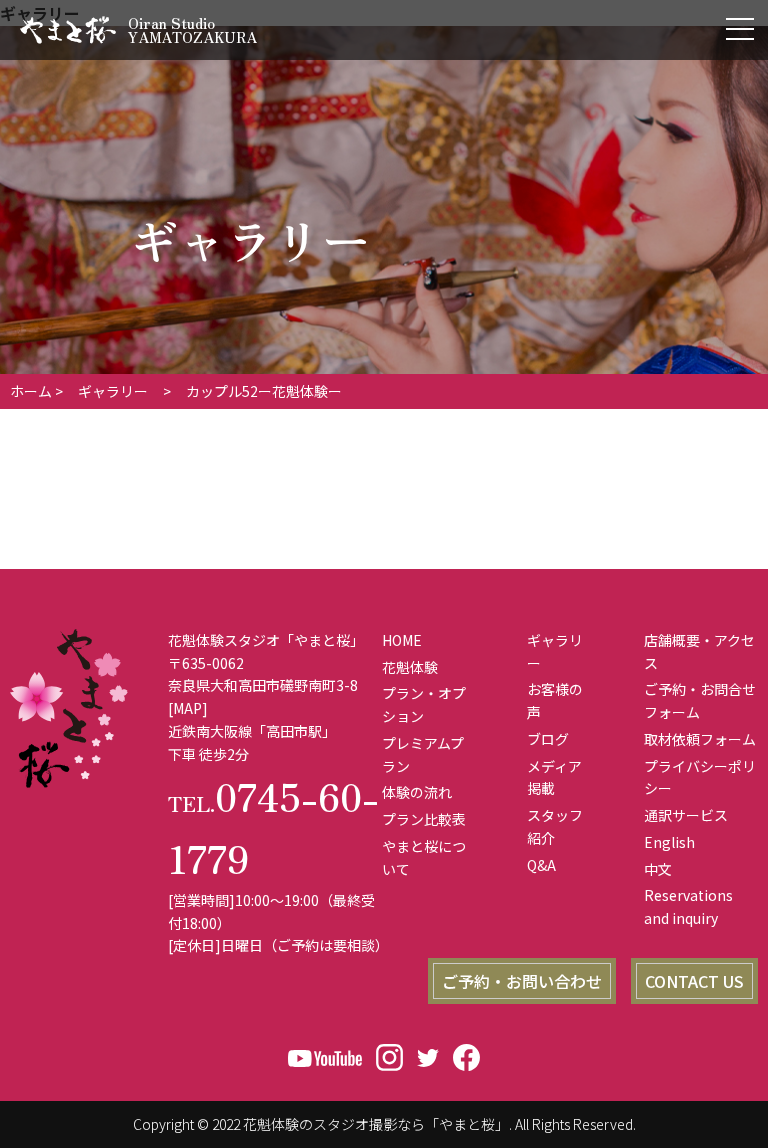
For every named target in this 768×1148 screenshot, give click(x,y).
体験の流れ (417, 792)
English (669, 842)
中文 (658, 869)
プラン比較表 (424, 819)
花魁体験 (410, 667)
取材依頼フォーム (700, 739)
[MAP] (188, 708)
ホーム (31, 391)
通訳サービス (686, 815)
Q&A (541, 865)
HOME (402, 640)
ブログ (548, 739)
